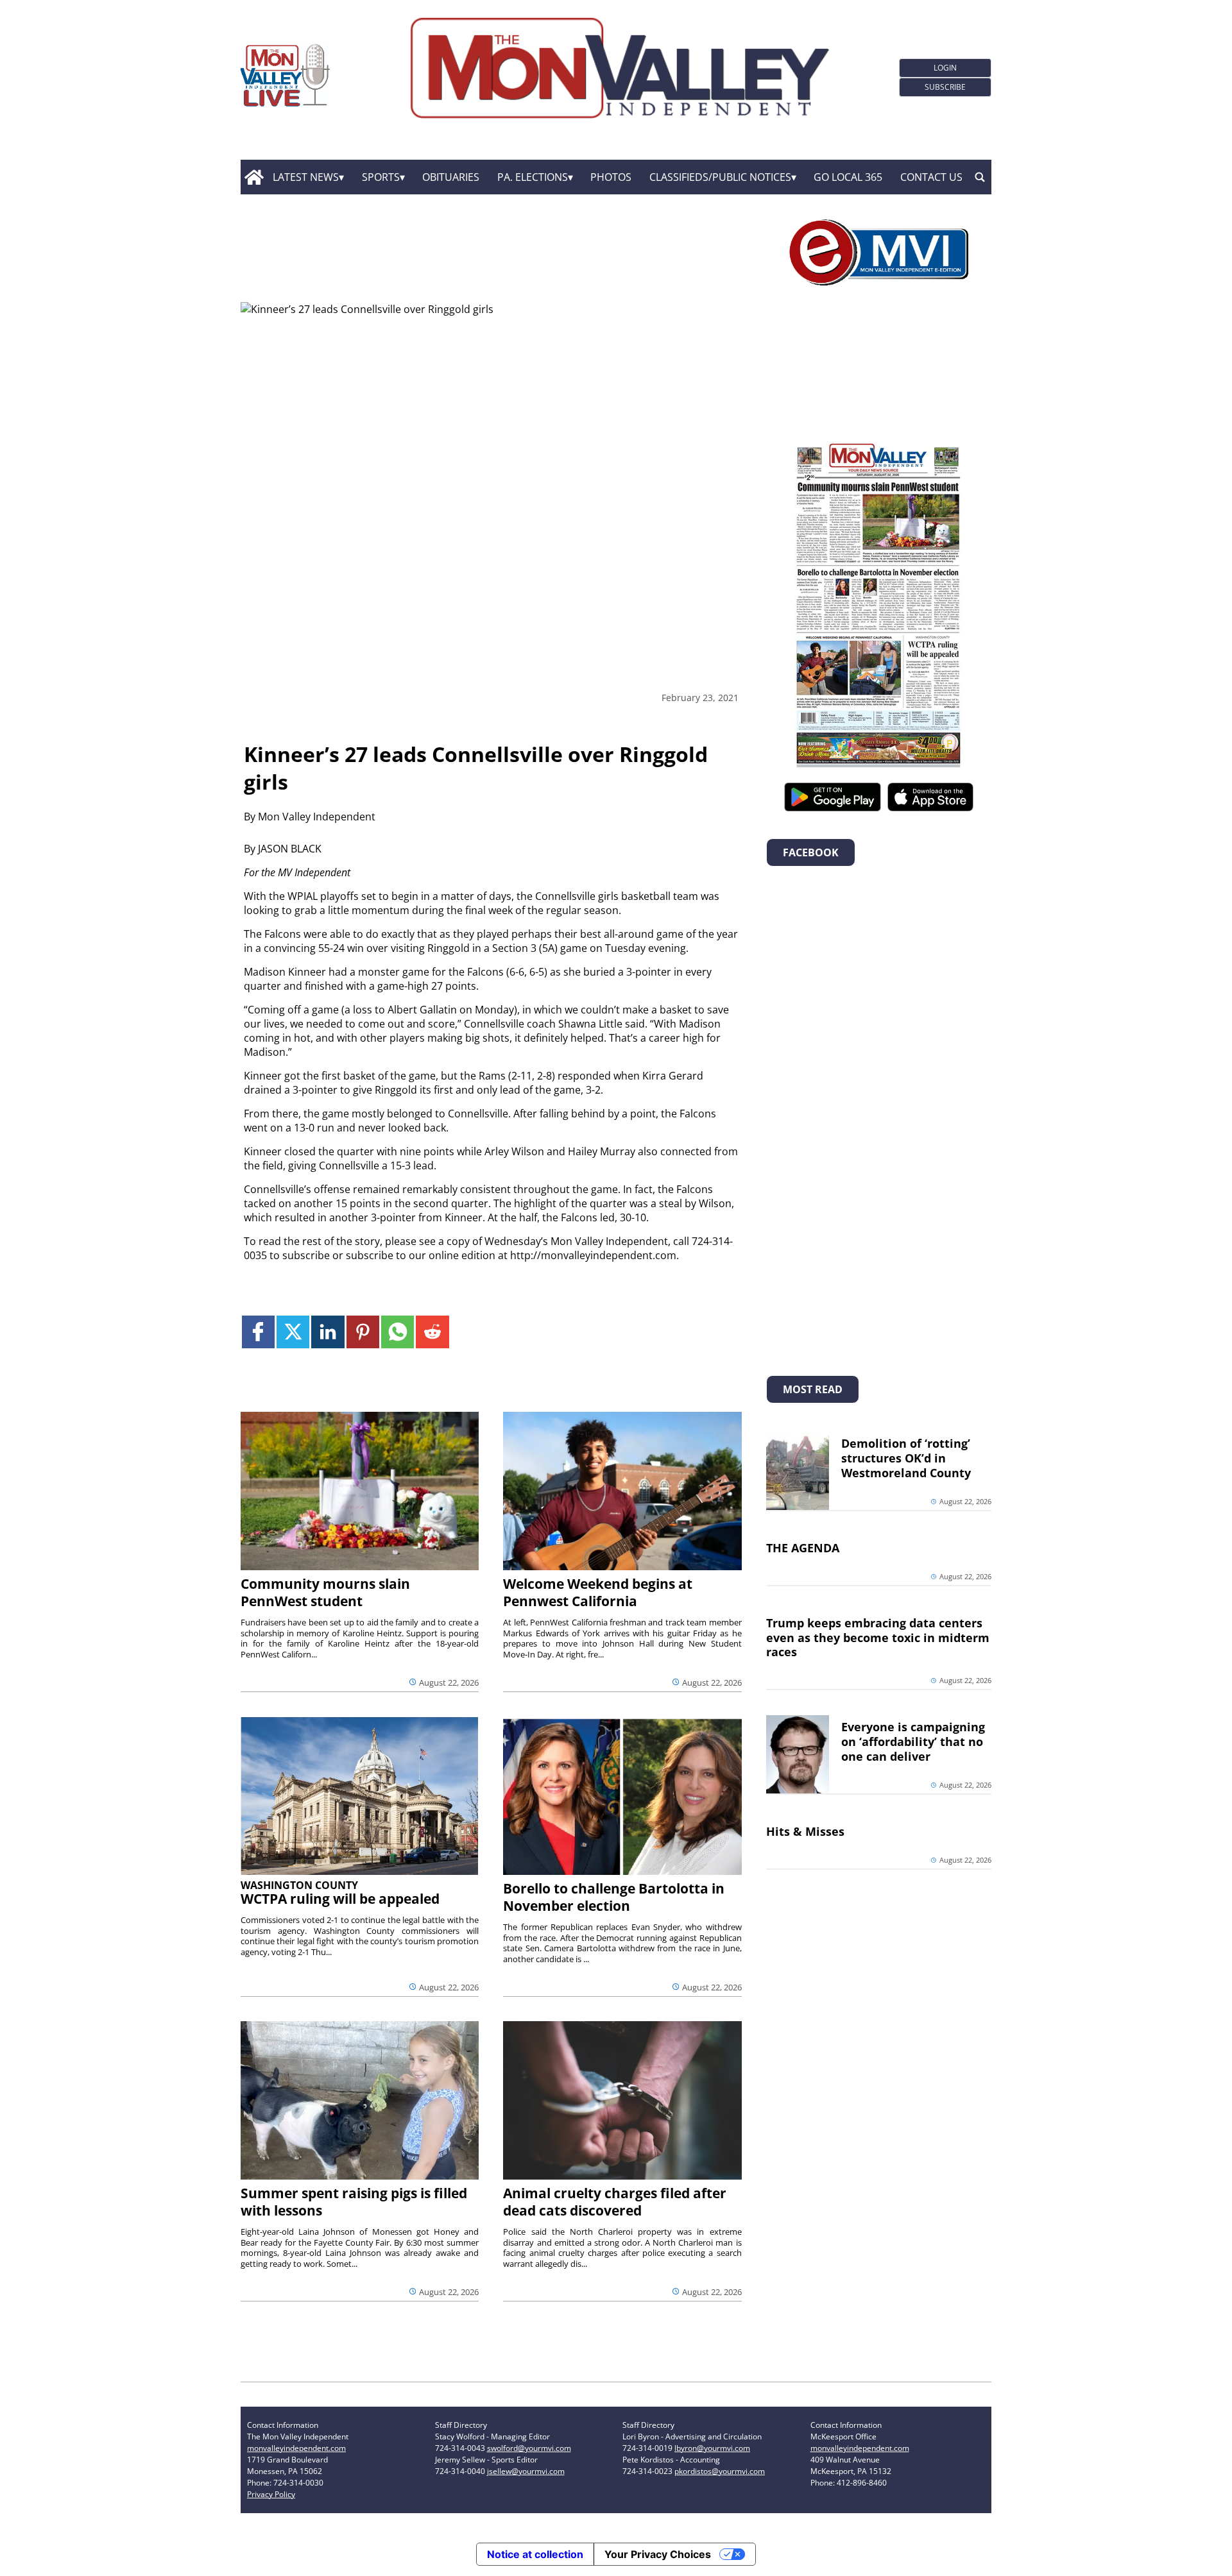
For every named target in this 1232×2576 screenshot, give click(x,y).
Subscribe (945, 87)
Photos (611, 177)
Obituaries (451, 177)
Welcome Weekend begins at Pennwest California (598, 1592)
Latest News (306, 177)
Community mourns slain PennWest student (325, 1592)
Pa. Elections (533, 177)
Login (945, 68)
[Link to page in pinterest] (363, 1332)
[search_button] (980, 177)
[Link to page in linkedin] (328, 1332)
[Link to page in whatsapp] (398, 1332)
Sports (381, 177)
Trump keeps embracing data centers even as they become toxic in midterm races (878, 1638)
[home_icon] (254, 177)
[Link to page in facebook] (258, 1332)
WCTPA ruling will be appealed (340, 1899)
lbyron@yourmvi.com (712, 2448)
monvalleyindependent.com (296, 2448)
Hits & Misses (805, 1831)
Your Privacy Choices (658, 2554)
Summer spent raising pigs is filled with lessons (354, 2202)
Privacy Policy (271, 2494)
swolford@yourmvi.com (529, 2448)
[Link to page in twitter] (293, 1332)
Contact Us (931, 177)
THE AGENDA (803, 1548)
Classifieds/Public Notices (720, 177)
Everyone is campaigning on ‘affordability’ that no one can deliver (913, 1741)
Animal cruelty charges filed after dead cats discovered (615, 2202)
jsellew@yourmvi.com (526, 2471)
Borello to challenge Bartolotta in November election (614, 1897)
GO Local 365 (848, 177)
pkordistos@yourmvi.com (720, 2471)
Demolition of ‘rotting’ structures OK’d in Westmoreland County (906, 1458)
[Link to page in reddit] (432, 1332)
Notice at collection (535, 2554)
